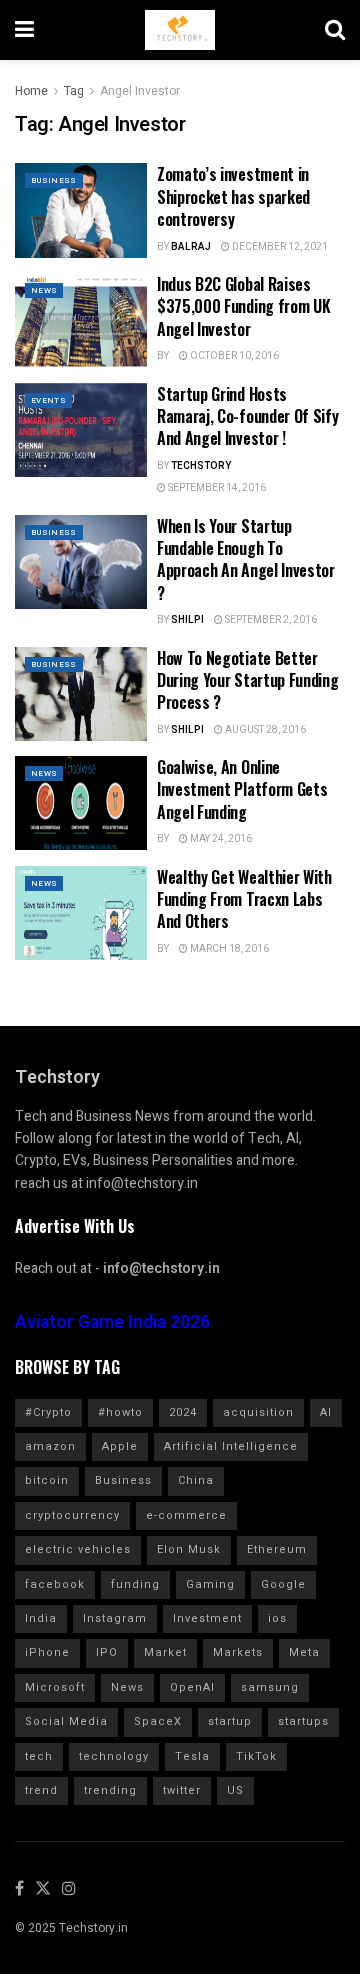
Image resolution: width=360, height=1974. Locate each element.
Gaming (210, 1584)
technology (114, 1756)
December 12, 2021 (279, 247)
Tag (74, 91)
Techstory (201, 466)
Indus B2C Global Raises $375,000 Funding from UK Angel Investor (243, 306)
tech (39, 1756)
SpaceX (158, 1721)
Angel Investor (140, 91)
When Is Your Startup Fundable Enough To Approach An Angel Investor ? (246, 559)
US (235, 1790)
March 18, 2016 (228, 949)
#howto (120, 1412)
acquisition (258, 1412)
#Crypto (48, 1412)
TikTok (256, 1756)
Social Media (66, 1721)
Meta (304, 1652)
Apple (120, 1446)
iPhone (47, 1652)
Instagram (115, 1618)
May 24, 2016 (220, 839)
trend (41, 1790)
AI (326, 1412)
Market (165, 1652)
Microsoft (55, 1687)
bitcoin (47, 1480)
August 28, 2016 (264, 730)
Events (48, 400)
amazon (50, 1446)
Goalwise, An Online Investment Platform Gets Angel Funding (242, 789)
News (44, 290)
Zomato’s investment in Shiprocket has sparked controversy (233, 196)
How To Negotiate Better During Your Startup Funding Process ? (247, 680)
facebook (55, 1584)
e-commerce (186, 1515)
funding (135, 1584)
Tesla (192, 1756)
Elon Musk (189, 1549)
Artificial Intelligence (231, 1446)
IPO (107, 1652)
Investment (207, 1618)
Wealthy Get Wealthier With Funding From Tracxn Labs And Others (244, 899)
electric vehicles (78, 1549)
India (41, 1618)
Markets (238, 1652)
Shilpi (187, 620)
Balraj (191, 247)
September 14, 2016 (216, 488)
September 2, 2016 (270, 620)
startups (303, 1721)
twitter (182, 1790)
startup (230, 1721)
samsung (270, 1687)
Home (31, 91)
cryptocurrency (72, 1515)
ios (277, 1618)
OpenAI (192, 1687)
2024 (183, 1412)
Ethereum (277, 1549)
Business (54, 180)
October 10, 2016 (233, 356)
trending (110, 1790)
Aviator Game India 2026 (112, 1322)
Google (283, 1584)
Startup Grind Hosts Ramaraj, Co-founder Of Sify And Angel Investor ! (247, 416)
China (196, 1480)
